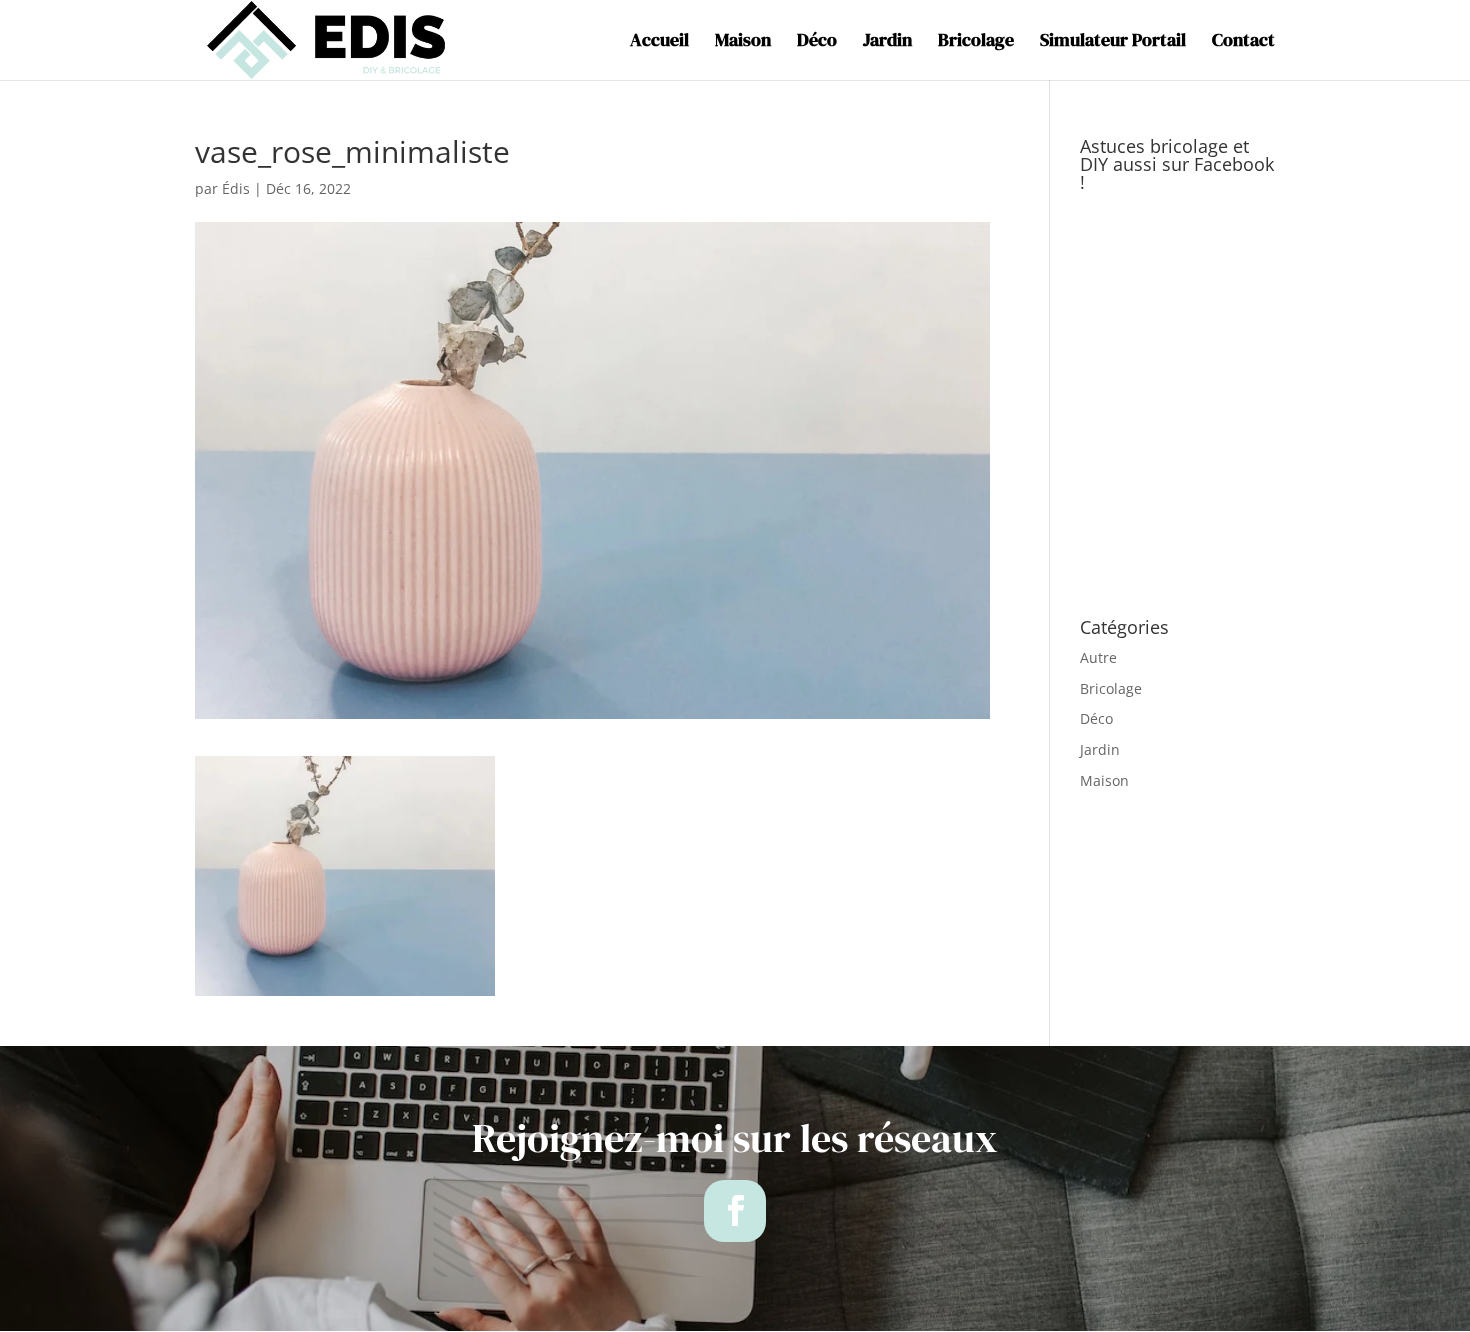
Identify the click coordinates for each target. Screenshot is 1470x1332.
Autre (1098, 657)
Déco (817, 42)
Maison (743, 42)
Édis (236, 188)
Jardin (887, 42)
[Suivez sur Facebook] (735, 1211)
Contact (1243, 42)
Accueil (659, 42)
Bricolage (976, 42)
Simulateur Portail (1113, 42)
